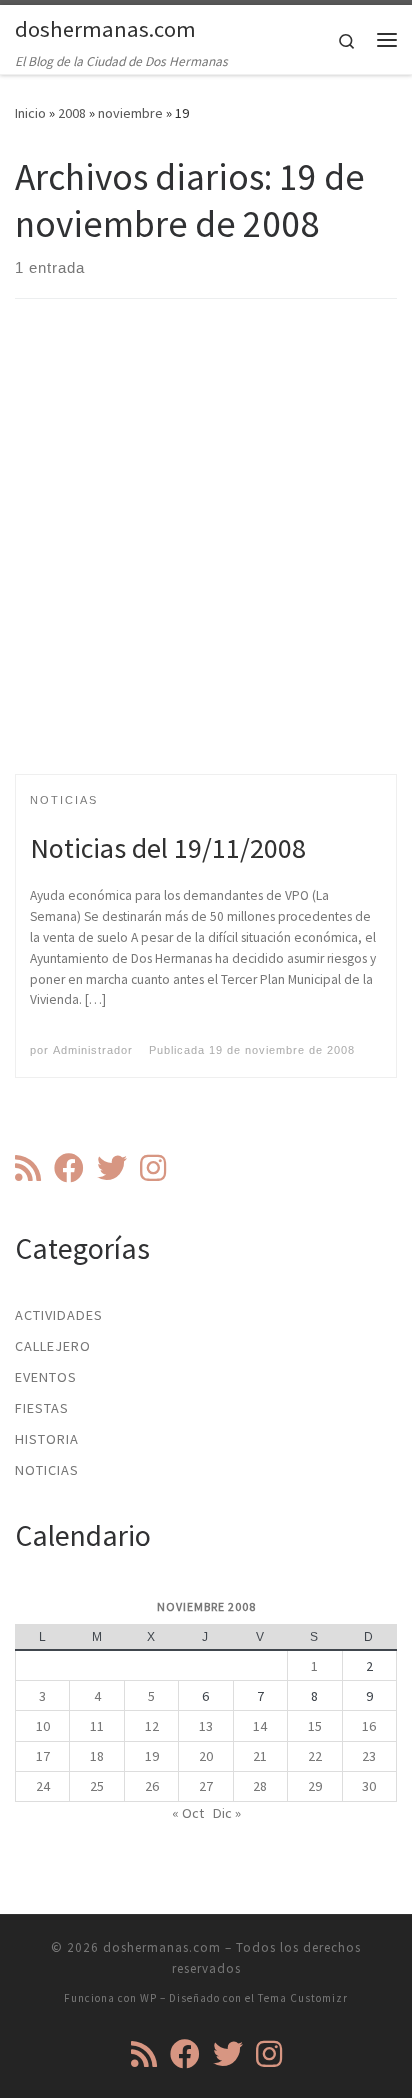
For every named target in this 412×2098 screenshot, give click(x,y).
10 (43, 1726)
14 (260, 1726)
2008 (72, 113)
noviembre (130, 113)
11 (97, 1726)
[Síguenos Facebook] (69, 1168)
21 (260, 1756)
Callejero (53, 1346)
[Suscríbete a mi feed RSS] (28, 1168)
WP (148, 1998)
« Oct (188, 1813)
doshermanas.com (162, 1947)
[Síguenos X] (112, 1168)
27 (206, 1786)
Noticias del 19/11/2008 (168, 848)
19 (152, 1756)
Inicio (30, 113)
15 (315, 1726)
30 (369, 1786)
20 (206, 1756)
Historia (47, 1439)
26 (152, 1786)
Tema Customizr (303, 1998)
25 (97, 1786)
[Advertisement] (206, 554)
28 (260, 1786)
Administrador (93, 1050)
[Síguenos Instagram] (153, 1168)
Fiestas (42, 1408)
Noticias (47, 1470)
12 (152, 1726)
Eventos (46, 1377)
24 (43, 1786)
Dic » (227, 1813)
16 (369, 1726)
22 (315, 1756)
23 (369, 1756)
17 (43, 1756)
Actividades (59, 1315)
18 (97, 1756)
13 (206, 1726)
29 (315, 1786)
